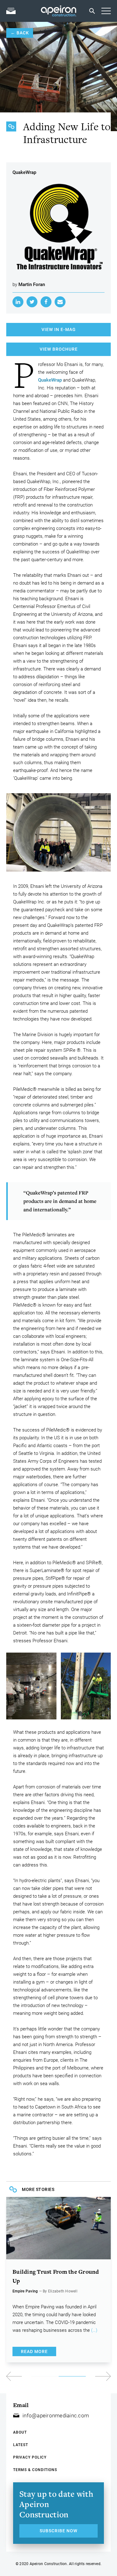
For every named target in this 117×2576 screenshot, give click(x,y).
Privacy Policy (30, 2457)
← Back (20, 33)
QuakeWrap (50, 380)
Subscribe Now (58, 2531)
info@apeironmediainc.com (56, 2415)
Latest (21, 2445)
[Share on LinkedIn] (18, 302)
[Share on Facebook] (46, 302)
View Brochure (59, 349)
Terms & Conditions (35, 2470)
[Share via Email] (60, 302)
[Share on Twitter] (32, 302)
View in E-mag (59, 329)
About (20, 2432)
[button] (85, 2376)
